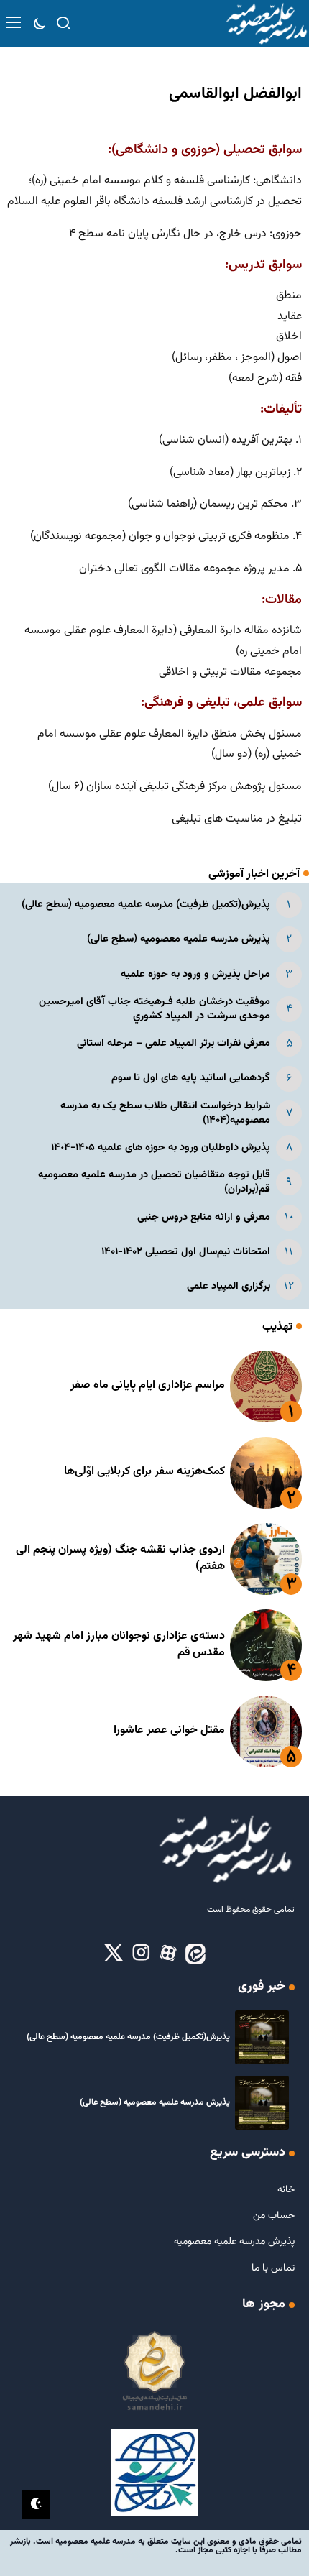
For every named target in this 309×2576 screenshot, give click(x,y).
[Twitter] (114, 1954)
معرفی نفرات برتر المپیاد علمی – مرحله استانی (174, 1043)
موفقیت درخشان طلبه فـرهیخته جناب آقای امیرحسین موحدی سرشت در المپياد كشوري (154, 1009)
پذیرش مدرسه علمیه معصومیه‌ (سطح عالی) (179, 939)
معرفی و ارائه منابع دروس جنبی (204, 1217)
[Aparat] (168, 1954)
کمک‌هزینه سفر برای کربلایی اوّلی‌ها (144, 1472)
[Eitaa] (195, 1954)
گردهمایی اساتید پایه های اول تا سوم (191, 1078)
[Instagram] (141, 1954)
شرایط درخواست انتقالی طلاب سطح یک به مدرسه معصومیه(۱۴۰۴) (165, 1113)
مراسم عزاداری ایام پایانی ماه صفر (148, 1385)
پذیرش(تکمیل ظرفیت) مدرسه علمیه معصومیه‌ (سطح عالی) (146, 905)
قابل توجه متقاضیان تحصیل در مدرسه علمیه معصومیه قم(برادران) (154, 1182)
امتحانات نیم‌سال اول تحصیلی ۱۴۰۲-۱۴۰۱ (186, 1252)
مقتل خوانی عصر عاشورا (169, 1730)
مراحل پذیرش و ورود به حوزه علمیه (195, 974)
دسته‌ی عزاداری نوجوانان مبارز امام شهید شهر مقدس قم (119, 1644)
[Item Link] (266, 1386)
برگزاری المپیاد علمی (229, 1286)
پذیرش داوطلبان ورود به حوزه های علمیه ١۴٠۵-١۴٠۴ (161, 1147)
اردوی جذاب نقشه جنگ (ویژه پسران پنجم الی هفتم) (120, 1558)
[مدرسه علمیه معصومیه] (266, 24)
